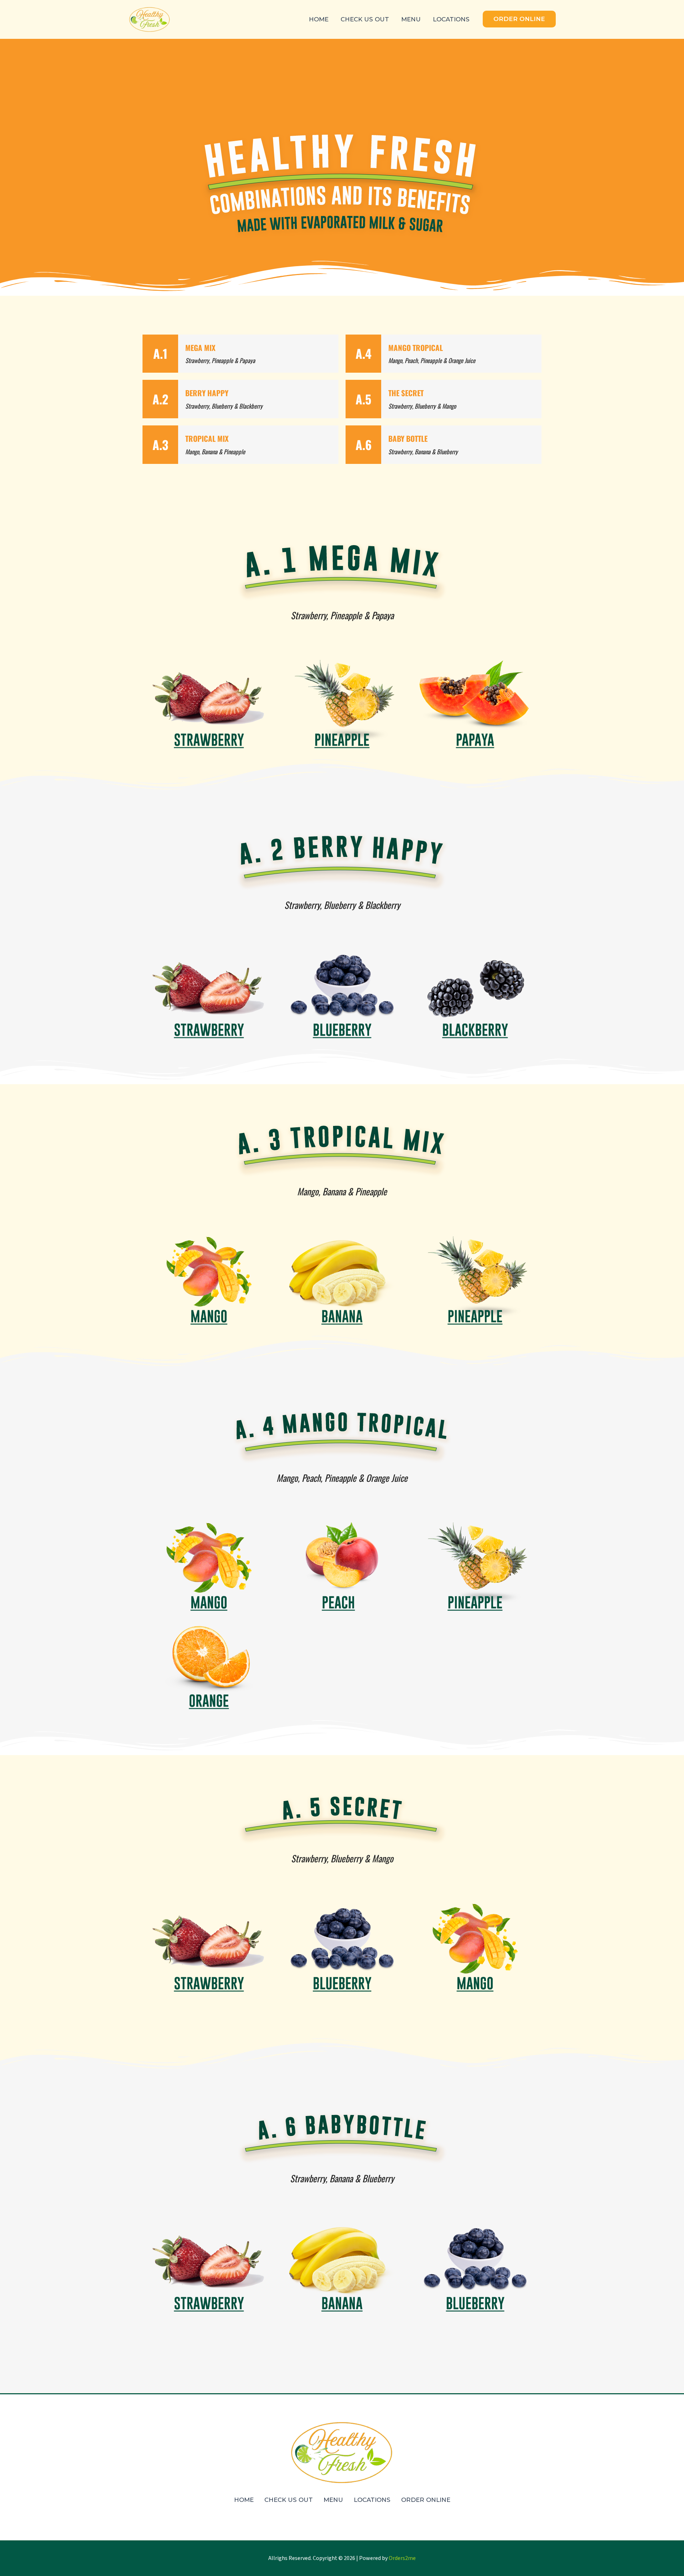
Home (319, 19)
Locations (451, 19)
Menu (411, 19)
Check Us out (365, 19)
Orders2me (402, 2558)
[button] (519, 19)
